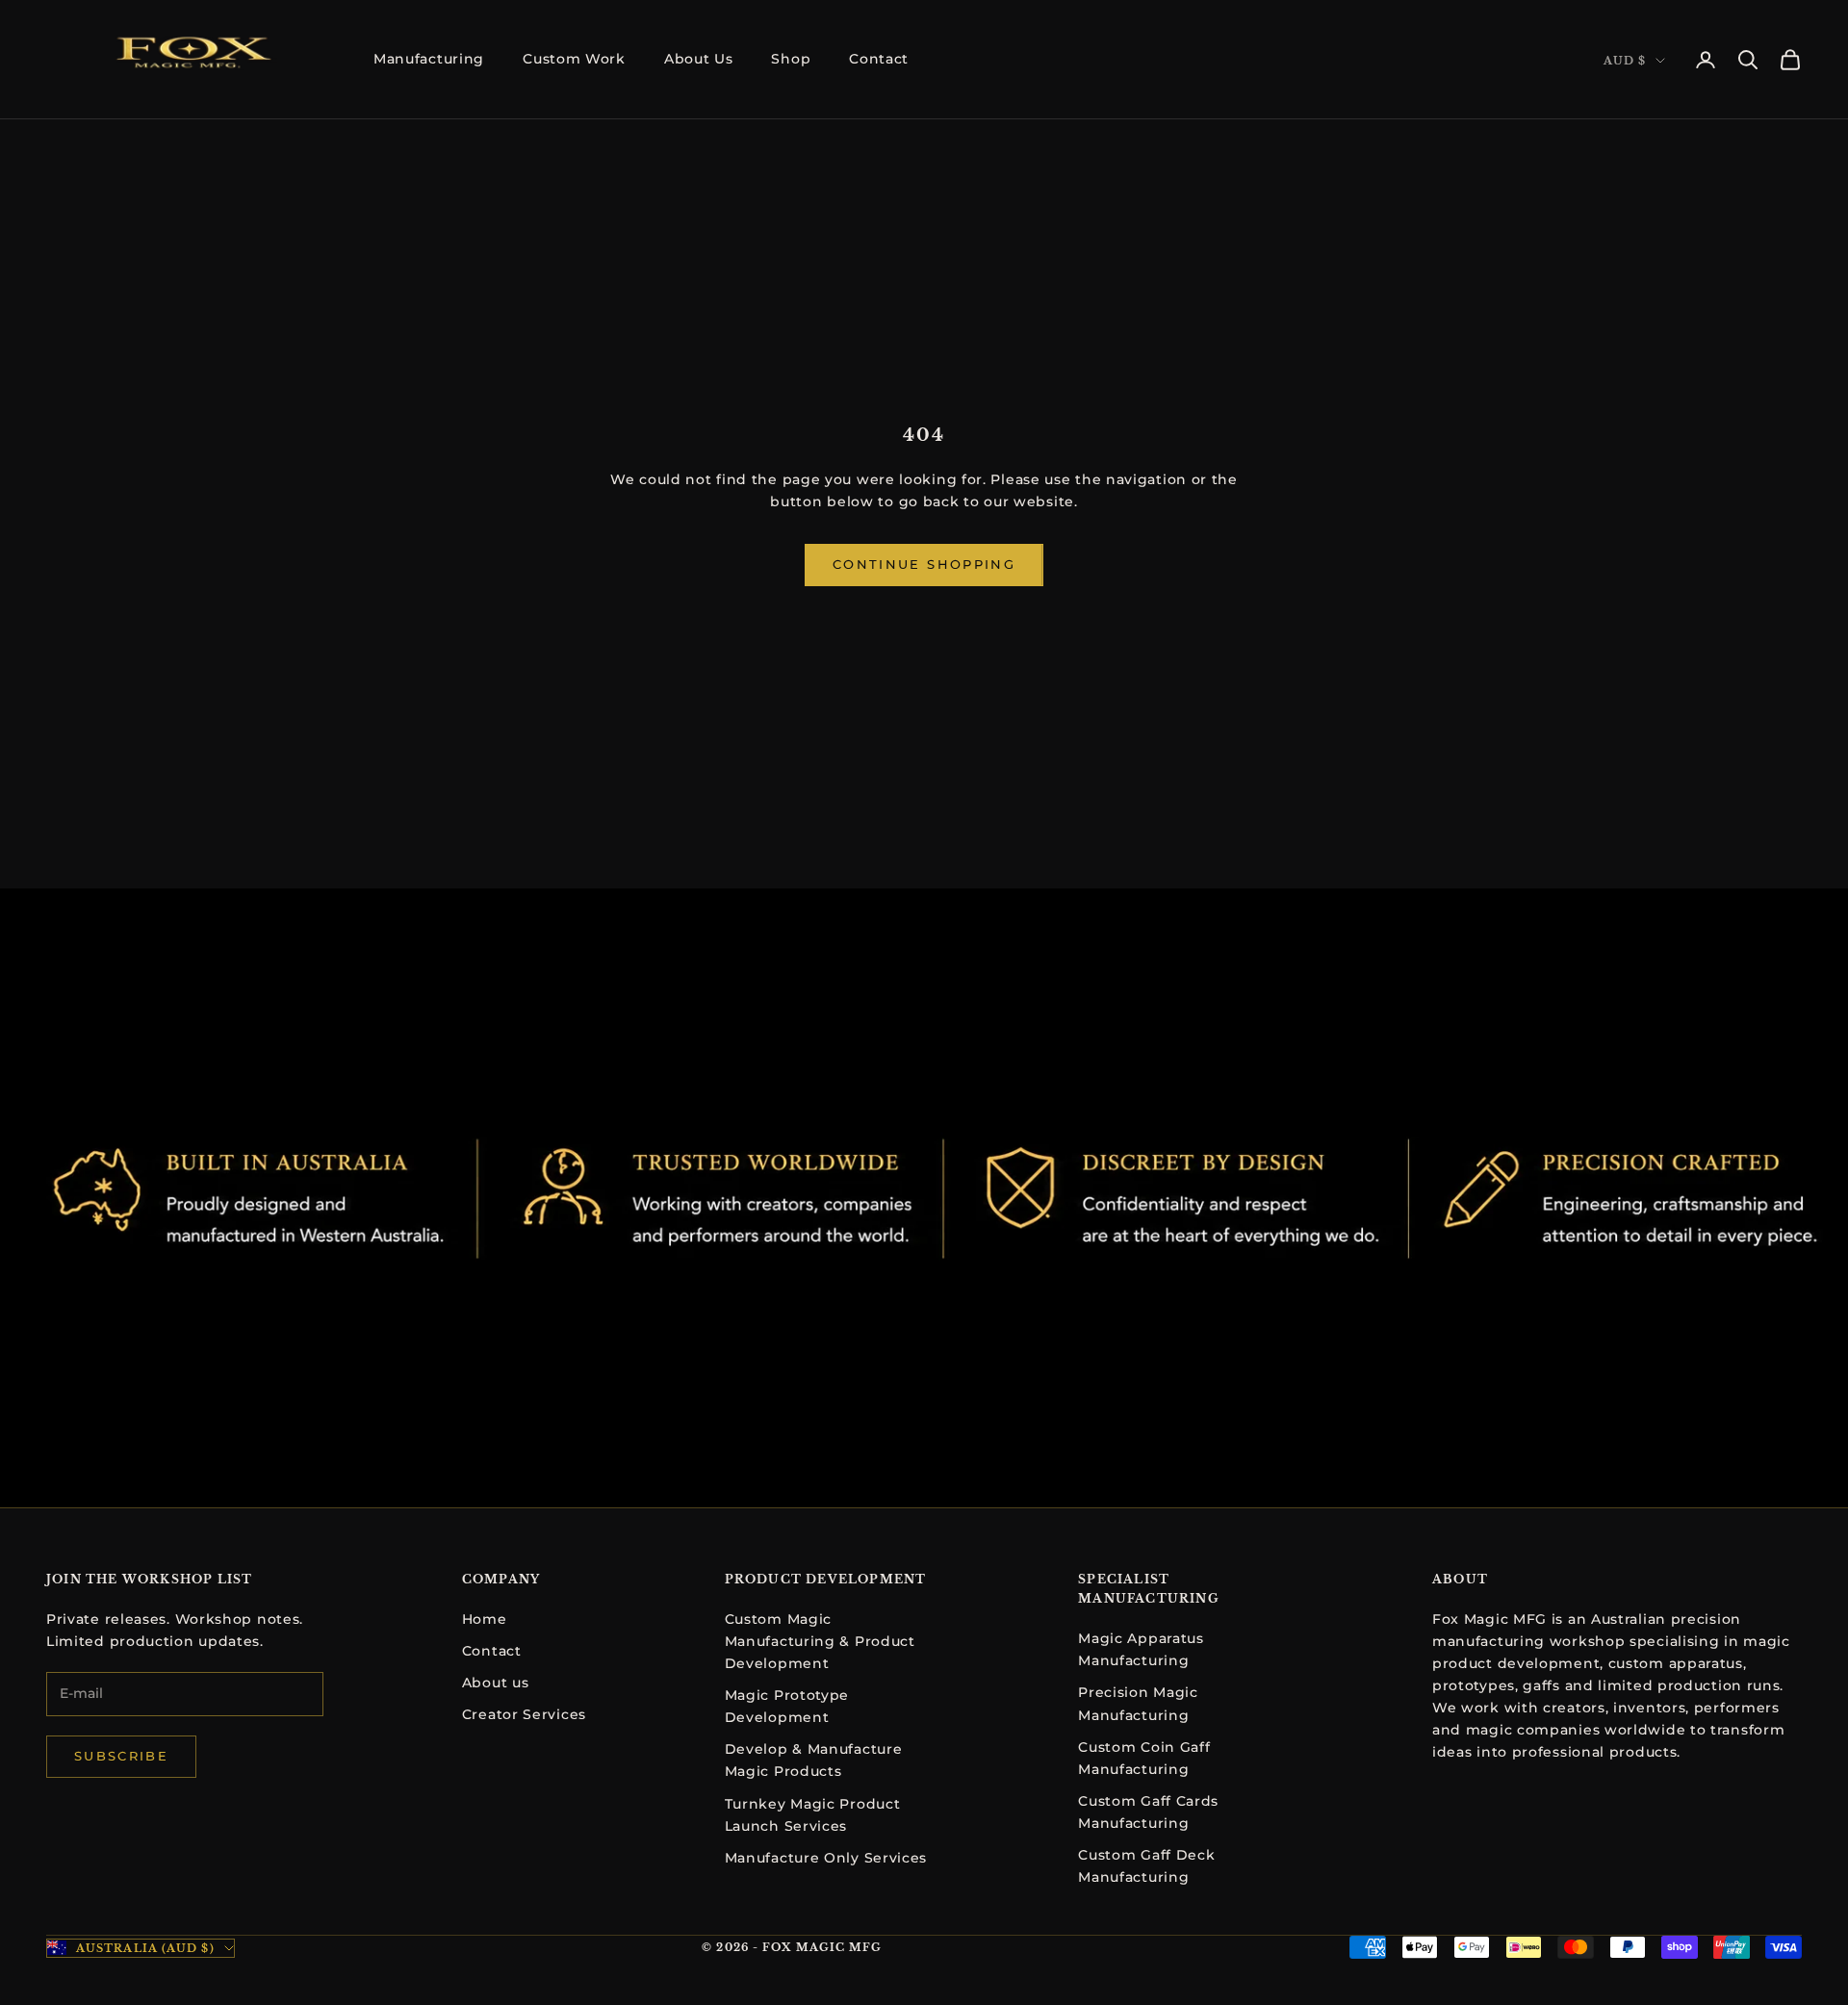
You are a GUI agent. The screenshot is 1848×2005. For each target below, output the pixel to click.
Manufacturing (429, 59)
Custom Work (574, 59)
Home (485, 1619)
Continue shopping (924, 564)
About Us (699, 59)
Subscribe (121, 1756)
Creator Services (524, 1714)
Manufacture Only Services (826, 1858)
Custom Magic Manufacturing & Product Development (820, 1641)
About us (496, 1683)
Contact (879, 59)
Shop (791, 59)
